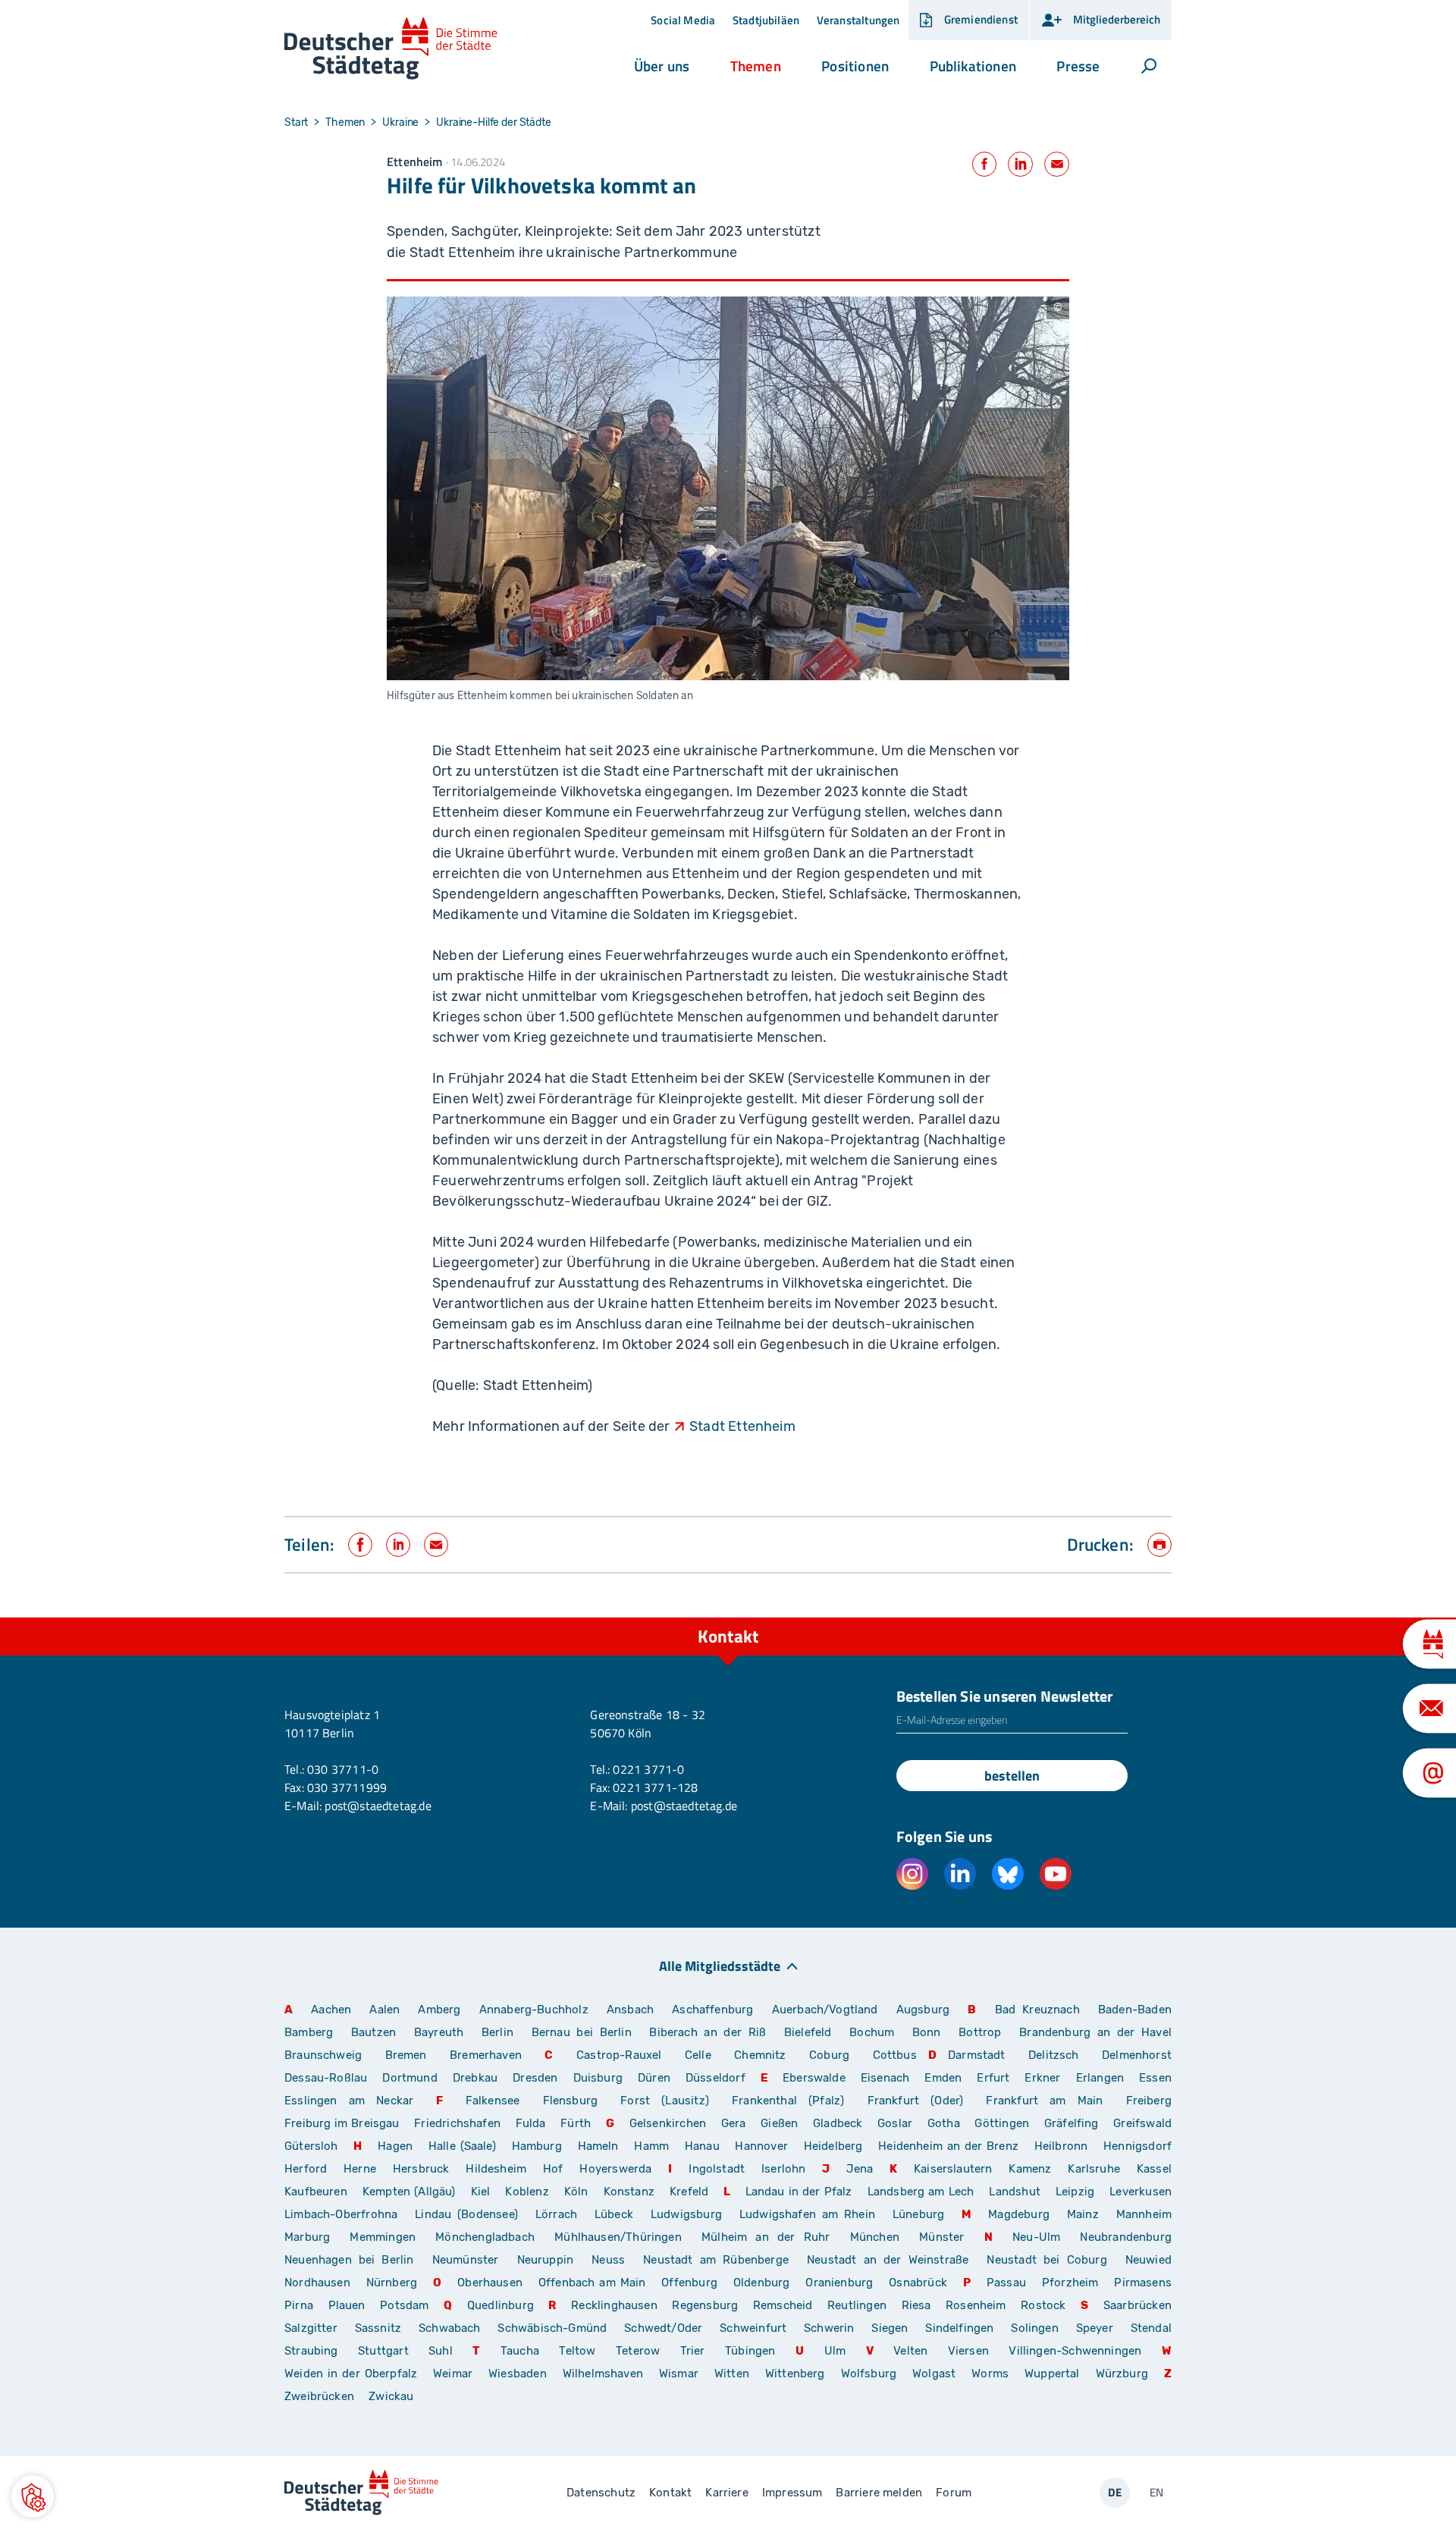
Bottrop (980, 2032)
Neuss (608, 2260)
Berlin (497, 2032)
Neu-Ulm (1036, 2237)
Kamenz (1030, 2169)
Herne (360, 2169)
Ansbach (630, 2010)
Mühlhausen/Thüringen (618, 2237)
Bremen (406, 2055)
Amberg (439, 2010)
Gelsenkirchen (668, 2123)
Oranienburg (839, 2283)
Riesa (916, 2305)
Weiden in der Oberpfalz (353, 2374)
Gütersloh (311, 2146)
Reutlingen (857, 2305)
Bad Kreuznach (1037, 2010)
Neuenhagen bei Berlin (349, 2260)
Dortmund (409, 2078)
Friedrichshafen (457, 2123)
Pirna (299, 2305)
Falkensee (493, 2101)
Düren (654, 2078)
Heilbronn (1061, 2146)
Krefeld (689, 2192)
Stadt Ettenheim (742, 1426)
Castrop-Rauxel (619, 2055)
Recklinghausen (614, 2305)
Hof (553, 2169)
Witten (732, 2374)
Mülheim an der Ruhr (766, 2237)
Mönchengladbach (485, 2237)
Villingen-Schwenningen (1075, 2351)
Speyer (1095, 2328)
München (875, 2237)
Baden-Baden (1135, 2010)
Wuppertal (1052, 2374)
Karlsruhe (1094, 2169)
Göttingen (1003, 2123)
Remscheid (783, 2305)
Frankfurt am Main (1044, 2101)
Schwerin (829, 2328)
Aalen (384, 2010)
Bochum (872, 2032)
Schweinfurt (753, 2328)
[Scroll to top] (1156, 1617)
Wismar (679, 2374)
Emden (943, 2078)
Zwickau (391, 2396)
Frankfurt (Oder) (916, 2101)
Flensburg (571, 2101)
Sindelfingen (959, 2328)
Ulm (835, 2351)
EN (1156, 2492)
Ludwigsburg (686, 2214)
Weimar (453, 2374)
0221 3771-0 (648, 1769)
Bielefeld (808, 2032)
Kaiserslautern (953, 2169)
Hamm (651, 2146)
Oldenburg (762, 2283)
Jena (860, 2169)
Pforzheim (1070, 2283)
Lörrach (556, 2214)
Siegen (890, 2328)
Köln (576, 2192)
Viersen (968, 2351)
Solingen (1034, 2328)
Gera (734, 2123)
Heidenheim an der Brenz (948, 2146)
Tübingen (750, 2351)
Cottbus (895, 2055)
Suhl (441, 2351)
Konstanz (629, 2192)
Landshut (1014, 2192)
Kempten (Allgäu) (409, 2192)
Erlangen (1100, 2078)
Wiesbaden (518, 2374)
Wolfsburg (869, 2374)
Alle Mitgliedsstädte (720, 1965)
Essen (1155, 2078)
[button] (662, 66)
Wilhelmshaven (603, 2374)
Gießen (779, 2123)
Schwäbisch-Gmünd (552, 2328)
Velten (910, 2351)
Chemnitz (760, 2055)
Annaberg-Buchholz (534, 2010)
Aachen (331, 2010)
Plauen (347, 2305)
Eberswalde (814, 2078)
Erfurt (993, 2078)
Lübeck (617, 2214)
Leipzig (1075, 2192)
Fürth (576, 2123)
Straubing (311, 2351)
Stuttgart (383, 2351)
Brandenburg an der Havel (1095, 2032)
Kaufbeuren (316, 2192)
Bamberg (309, 2032)
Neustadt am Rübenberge (716, 2260)
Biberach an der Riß (708, 2032)
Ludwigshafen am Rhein (807, 2214)
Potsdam (404, 2305)
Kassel (1154, 2169)
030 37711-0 (343, 1769)
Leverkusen (1141, 2192)
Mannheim (1144, 2214)
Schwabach (452, 2328)
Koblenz (527, 2192)
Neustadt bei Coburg (1046, 2260)
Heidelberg (833, 2146)
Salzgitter (311, 2328)
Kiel (481, 2192)
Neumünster (466, 2260)
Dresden (535, 2078)
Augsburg (923, 2010)
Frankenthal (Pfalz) (788, 2101)
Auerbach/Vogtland (825, 2010)
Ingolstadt (717, 2169)
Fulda (531, 2123)
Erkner (1042, 2078)
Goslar (895, 2123)
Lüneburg (918, 2214)
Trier (693, 2351)
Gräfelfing (1073, 2123)
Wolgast (934, 2374)
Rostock (1043, 2305)
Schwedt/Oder (663, 2328)
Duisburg (598, 2078)
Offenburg (689, 2283)
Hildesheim (496, 2169)
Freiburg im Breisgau (342, 2123)
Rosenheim (976, 2305)
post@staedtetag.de (378, 1806)
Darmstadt (977, 2055)
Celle (698, 2055)
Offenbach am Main (592, 2283)
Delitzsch (1054, 2055)
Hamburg (537, 2146)
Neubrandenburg (1126, 2237)
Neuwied (1148, 2260)
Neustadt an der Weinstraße (888, 2260)
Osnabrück (918, 2283)
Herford (306, 2169)
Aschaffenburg (712, 2010)
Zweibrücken (319, 2396)
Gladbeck (838, 2123)
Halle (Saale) (462, 2146)
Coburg (829, 2055)
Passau (1006, 2283)
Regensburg (705, 2305)
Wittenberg (795, 2374)
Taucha (520, 2351)
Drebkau (477, 2078)
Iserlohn (783, 2169)
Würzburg (1122, 2374)
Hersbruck (421, 2169)
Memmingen (383, 2237)
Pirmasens (1143, 2283)
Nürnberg (392, 2283)
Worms (990, 2374)
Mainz (1083, 2214)
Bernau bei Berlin (585, 2032)
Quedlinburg (500, 2305)
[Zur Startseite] (391, 49)
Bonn (927, 2032)
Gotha (944, 2123)
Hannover (761, 2146)
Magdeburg (1019, 2214)
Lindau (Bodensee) (466, 2214)
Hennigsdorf (1137, 2146)
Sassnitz (378, 2328)
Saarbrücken (1137, 2305)
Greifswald (1142, 2123)
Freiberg (1149, 2101)
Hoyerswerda (615, 2169)
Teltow (577, 2351)
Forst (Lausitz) (665, 2101)
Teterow (638, 2351)
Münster (941, 2237)
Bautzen (373, 2032)
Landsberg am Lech (921, 2192)
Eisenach (885, 2078)
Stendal (1151, 2328)
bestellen (1012, 1776)
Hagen (395, 2146)
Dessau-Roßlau (326, 2078)
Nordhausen (317, 2283)
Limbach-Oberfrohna (341, 2214)
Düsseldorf (715, 2078)
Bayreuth (439, 2032)
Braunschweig (323, 2055)
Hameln (598, 2146)
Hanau (702, 2146)
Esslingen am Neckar (349, 2101)
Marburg (307, 2237)
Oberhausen (490, 2283)
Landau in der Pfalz (799, 2192)
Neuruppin (546, 2260)
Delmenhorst (1137, 2055)
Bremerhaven (486, 2055)
